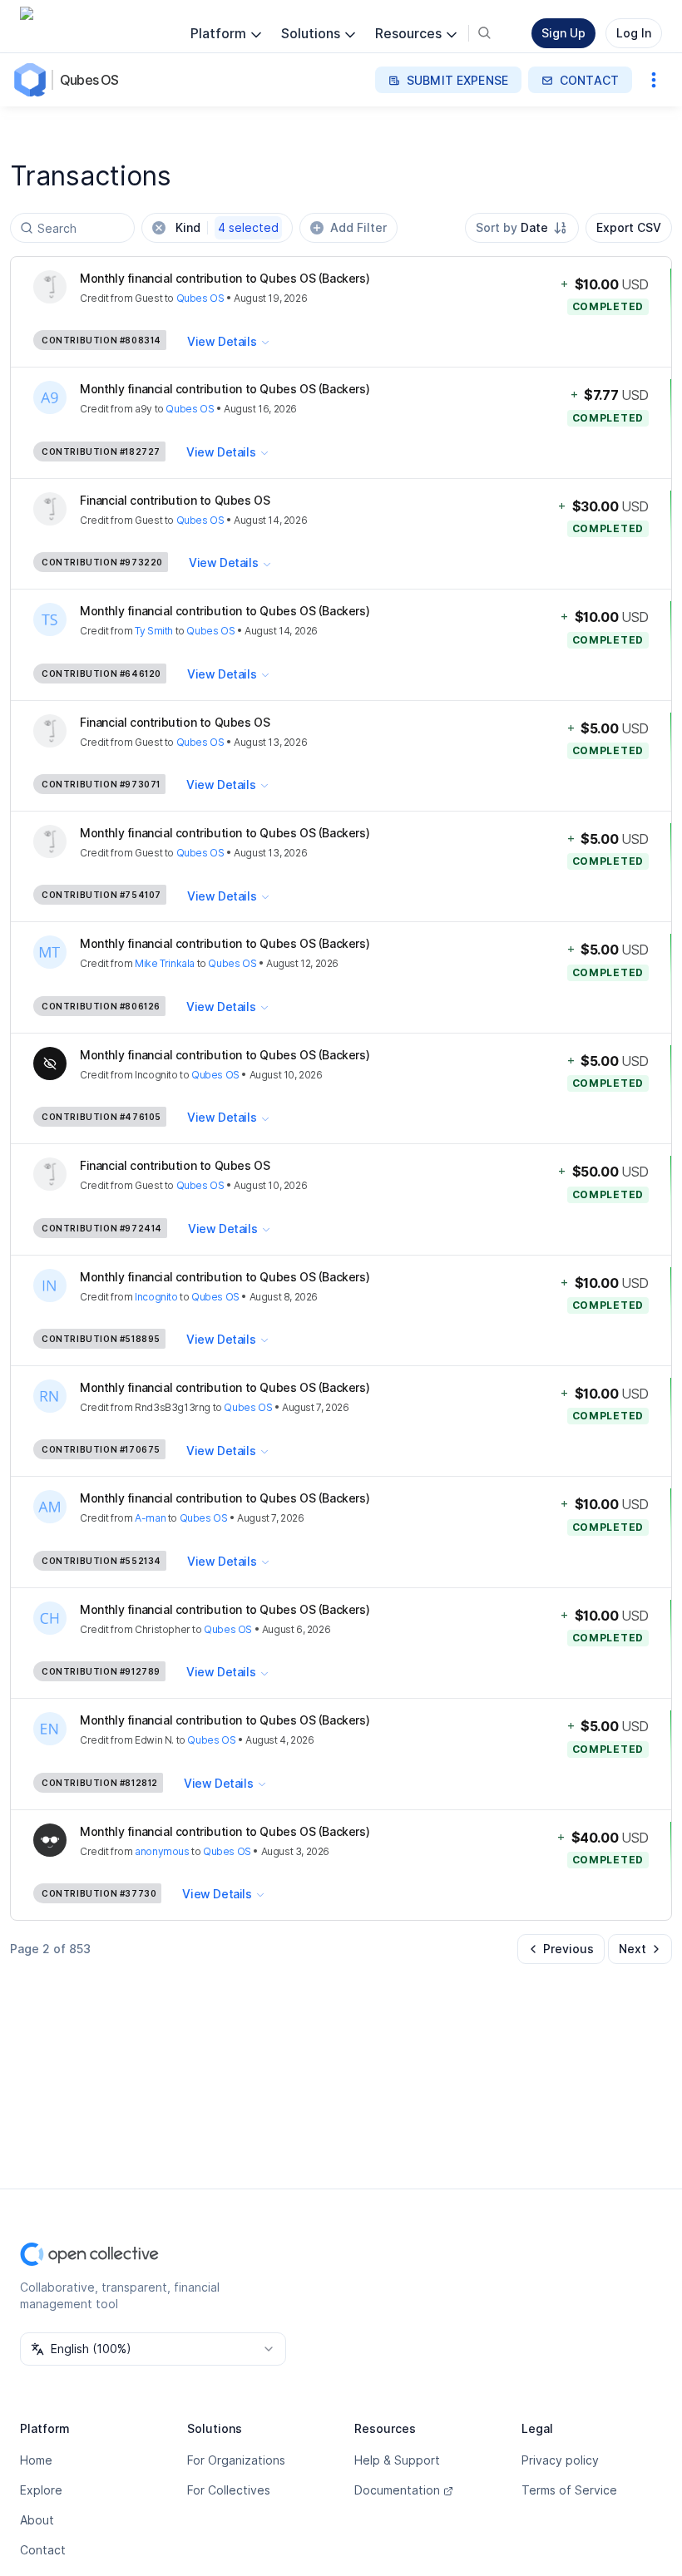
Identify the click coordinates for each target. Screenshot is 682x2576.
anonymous (162, 1851)
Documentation (397, 2490)
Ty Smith (154, 631)
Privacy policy (560, 2460)
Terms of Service (569, 2490)
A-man (150, 1518)
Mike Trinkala (165, 963)
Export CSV (629, 227)
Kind (227, 227)
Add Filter (358, 227)
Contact (43, 2550)
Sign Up (563, 33)
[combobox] (522, 228)
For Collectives (229, 2490)
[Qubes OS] (33, 80)
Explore (41, 2490)
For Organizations (236, 2460)
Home (36, 2460)
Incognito (156, 1297)
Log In (634, 33)
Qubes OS (89, 80)
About (37, 2520)
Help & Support (397, 2460)
